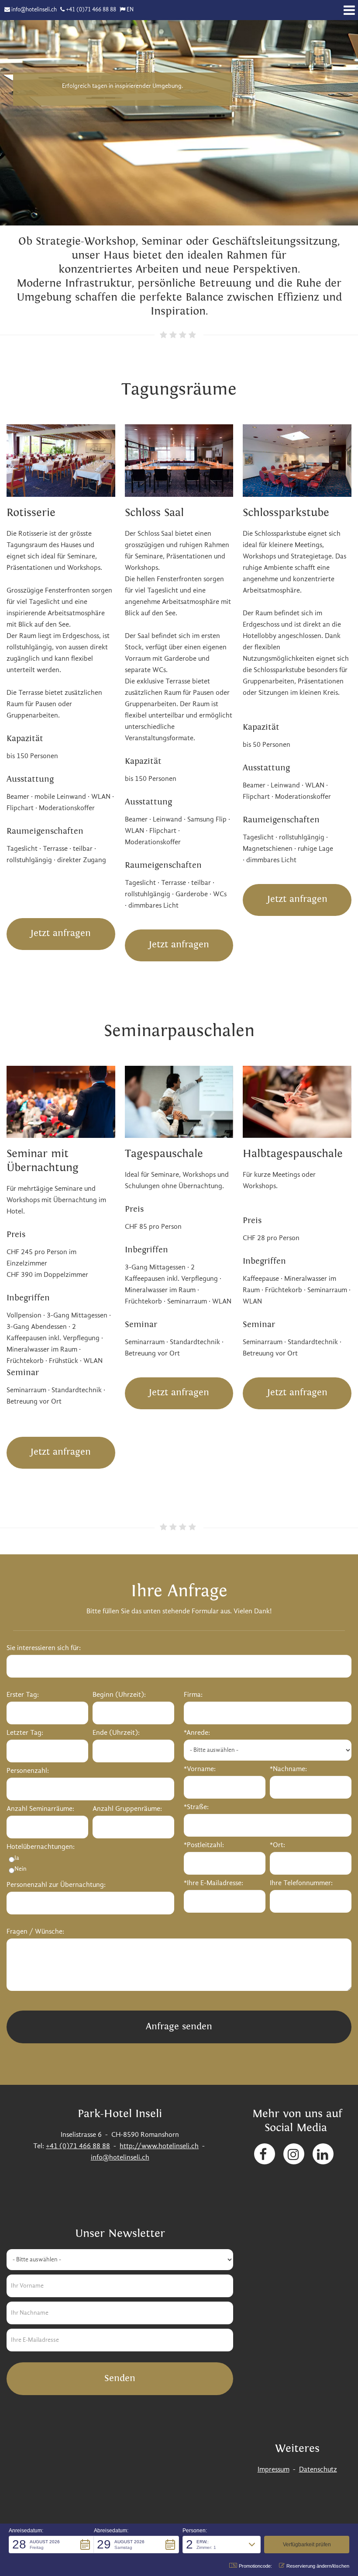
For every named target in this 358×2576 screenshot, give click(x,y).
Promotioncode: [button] (255, 2566)
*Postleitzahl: (204, 1845)
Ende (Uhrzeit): (116, 1733)
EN (130, 10)
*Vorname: (200, 1769)
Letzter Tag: (25, 1733)
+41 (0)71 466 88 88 (91, 10)
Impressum (274, 2470)
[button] (51, 2545)
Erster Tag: (23, 1695)
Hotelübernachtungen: (41, 1847)
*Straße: (196, 1807)
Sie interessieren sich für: (44, 1648)
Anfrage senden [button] (179, 2026)
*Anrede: (197, 1733)
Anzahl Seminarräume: (40, 1809)
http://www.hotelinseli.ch (159, 2146)
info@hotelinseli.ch (34, 10)
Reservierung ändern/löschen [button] (318, 2566)
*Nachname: (288, 1769)
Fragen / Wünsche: (35, 1932)
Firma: (193, 1695)
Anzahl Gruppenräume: (127, 1809)
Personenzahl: (28, 1771)
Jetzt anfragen (61, 933)
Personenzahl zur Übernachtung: (56, 1885)
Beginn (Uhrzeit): (119, 1695)
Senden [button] (120, 2378)
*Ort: (277, 1845)
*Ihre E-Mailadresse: (213, 1883)
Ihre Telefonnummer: (301, 1883)
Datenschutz (318, 2470)
